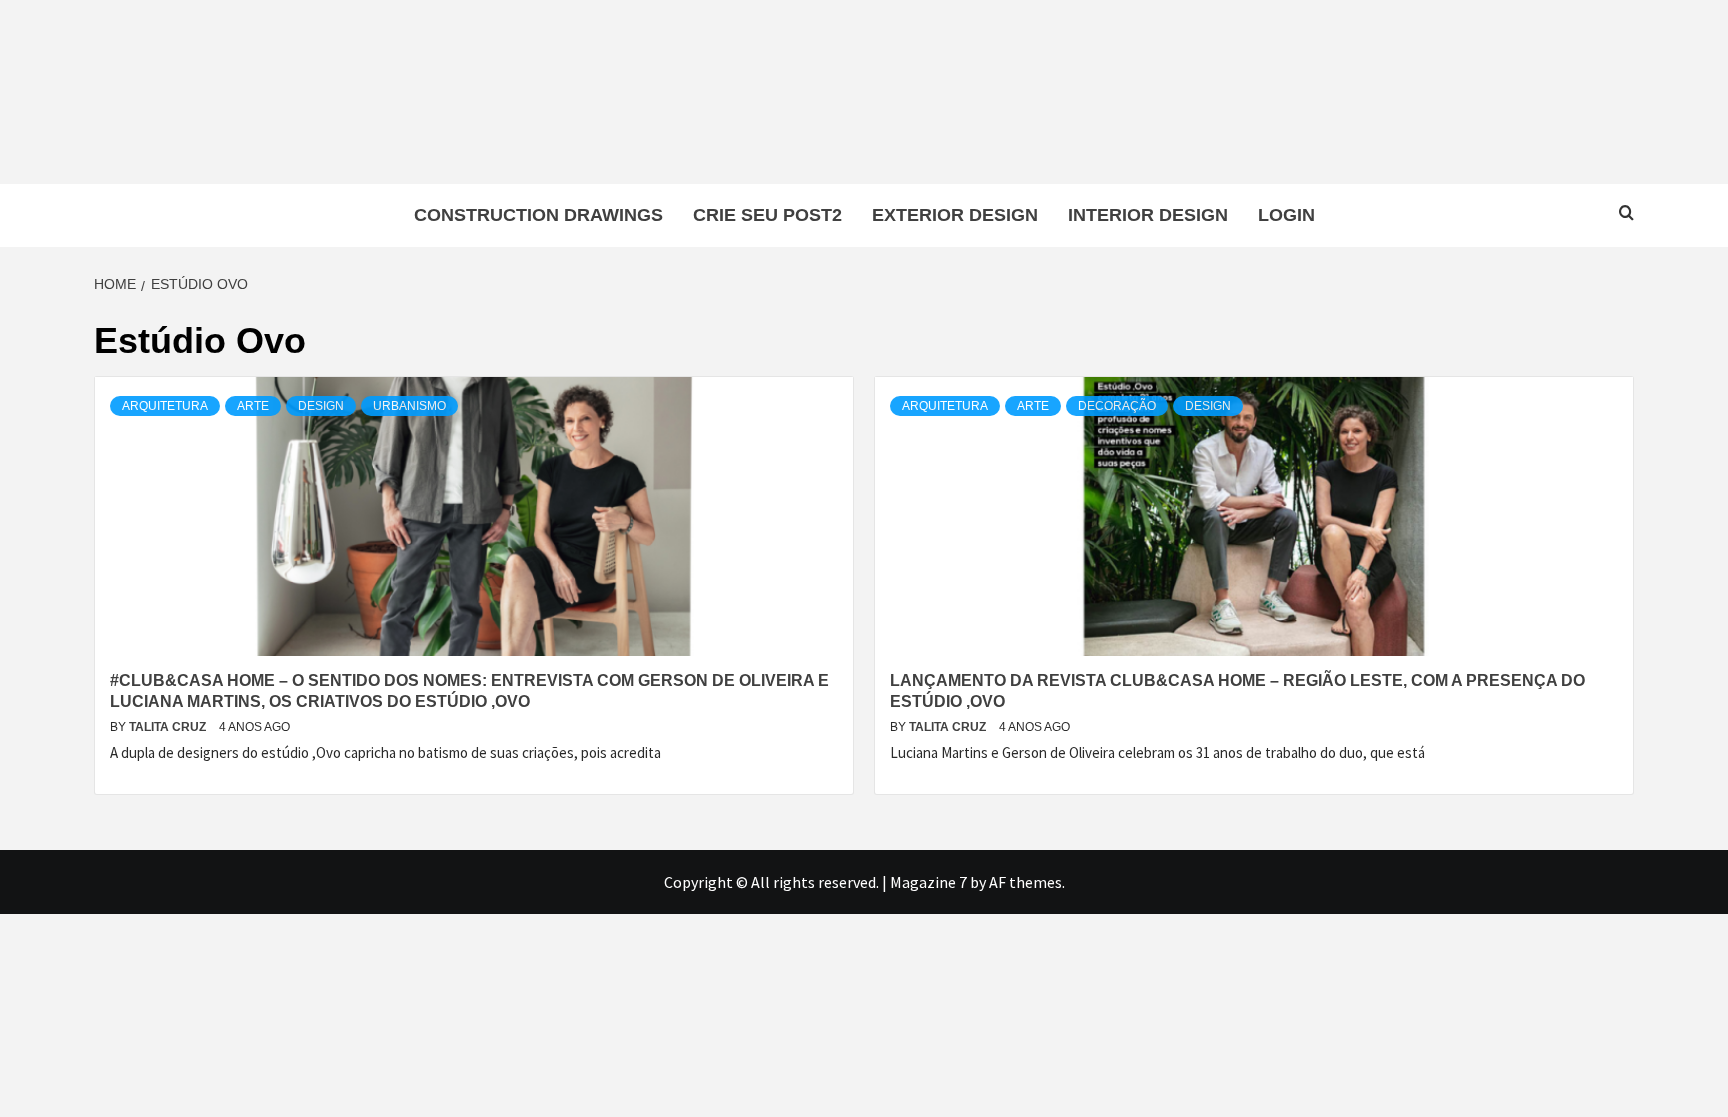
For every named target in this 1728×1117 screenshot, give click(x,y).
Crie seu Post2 (767, 215)
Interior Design (1148, 215)
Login (1286, 215)
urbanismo (409, 406)
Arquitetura (165, 406)
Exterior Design (955, 215)
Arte (253, 406)
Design (321, 406)
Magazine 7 (928, 882)
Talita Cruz (169, 727)
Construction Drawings (538, 215)
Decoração (1117, 406)
